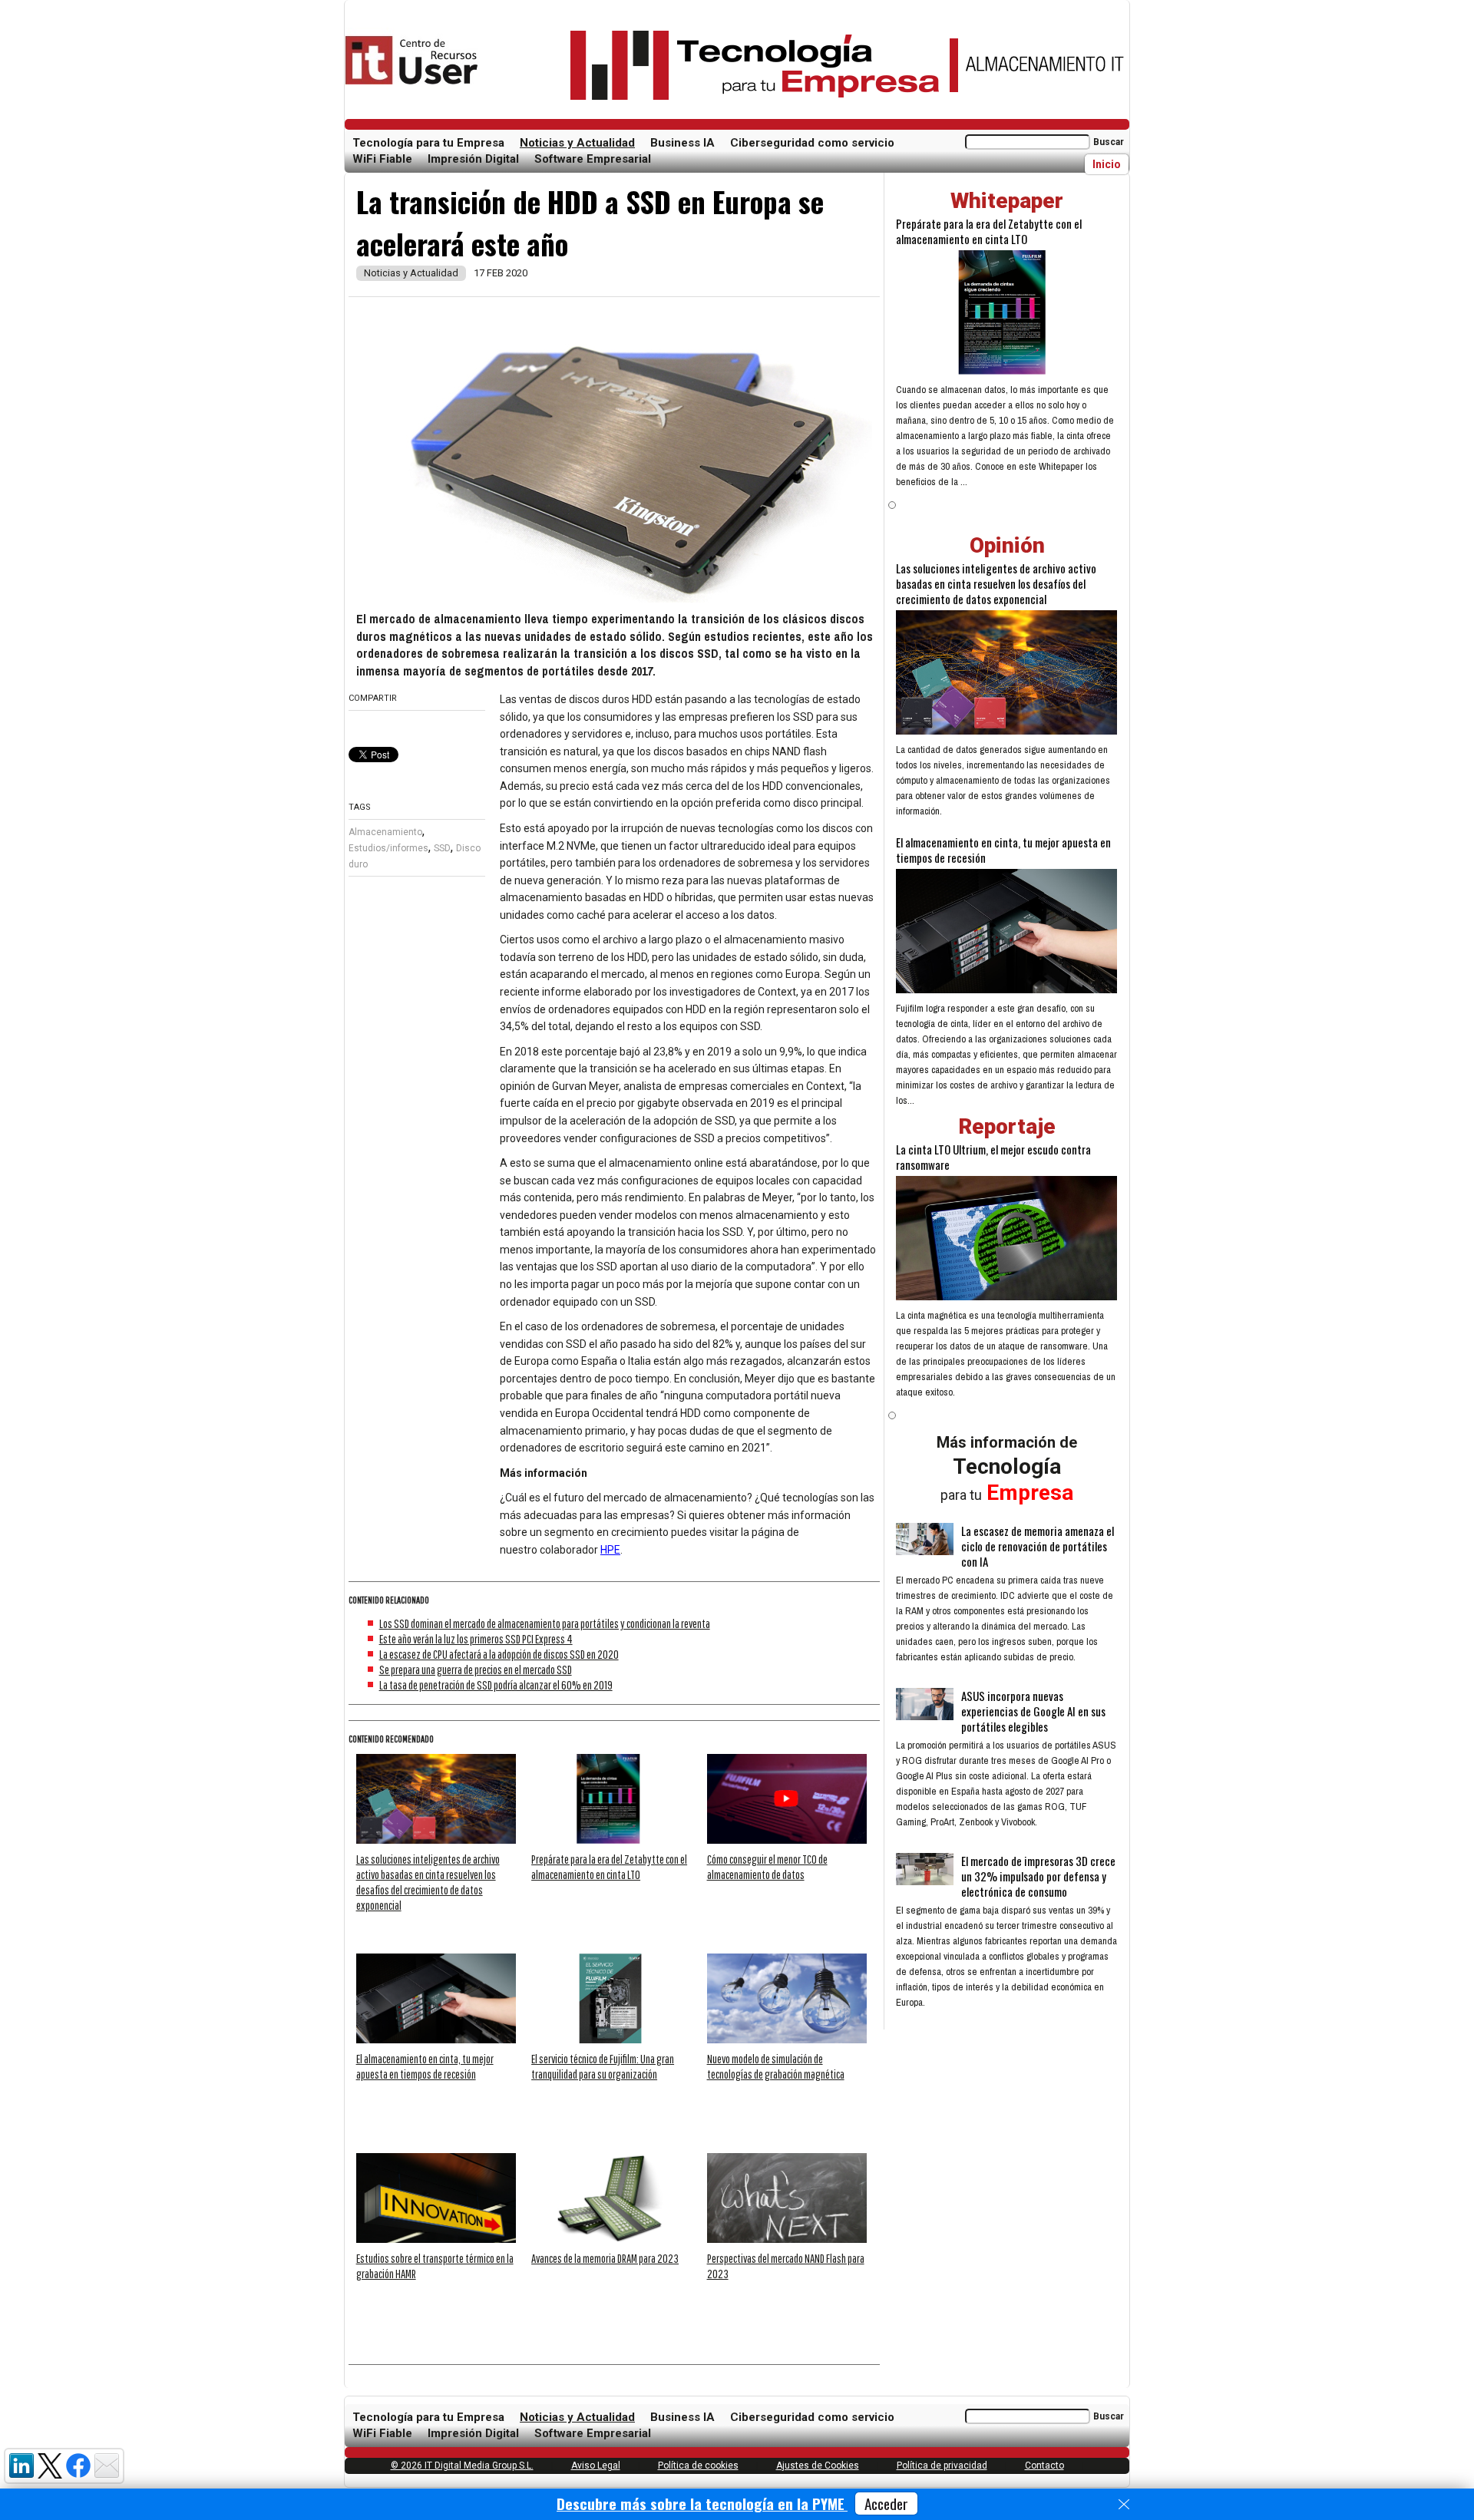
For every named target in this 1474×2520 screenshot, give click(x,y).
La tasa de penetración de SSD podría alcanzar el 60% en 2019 (496, 1685)
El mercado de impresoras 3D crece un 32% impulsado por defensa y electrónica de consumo (1038, 1876)
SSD (442, 848)
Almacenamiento (385, 832)
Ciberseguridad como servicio (812, 143)
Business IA (682, 143)
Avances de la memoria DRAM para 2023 (605, 2258)
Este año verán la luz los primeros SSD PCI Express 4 (476, 1639)
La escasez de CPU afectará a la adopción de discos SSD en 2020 (499, 1654)
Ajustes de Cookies (818, 2466)
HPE (610, 1550)
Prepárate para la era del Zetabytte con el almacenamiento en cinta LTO (989, 231)
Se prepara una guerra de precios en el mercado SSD (476, 1670)
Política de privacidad (942, 2466)
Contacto (1044, 2466)
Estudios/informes (388, 848)
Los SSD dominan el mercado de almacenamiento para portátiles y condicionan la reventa (545, 1623)
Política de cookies (698, 2466)
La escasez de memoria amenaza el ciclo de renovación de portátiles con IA (1038, 1546)
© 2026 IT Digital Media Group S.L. (462, 2466)
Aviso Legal (596, 2466)
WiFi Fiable (382, 159)
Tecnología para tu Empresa (428, 143)
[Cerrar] (1124, 2505)
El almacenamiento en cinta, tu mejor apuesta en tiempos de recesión (1003, 850)
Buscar (1109, 142)
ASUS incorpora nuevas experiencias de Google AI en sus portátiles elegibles (1033, 1711)
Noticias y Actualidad (577, 143)
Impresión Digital (473, 159)
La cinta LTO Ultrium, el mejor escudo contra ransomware (993, 1157)
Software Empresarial (593, 159)
